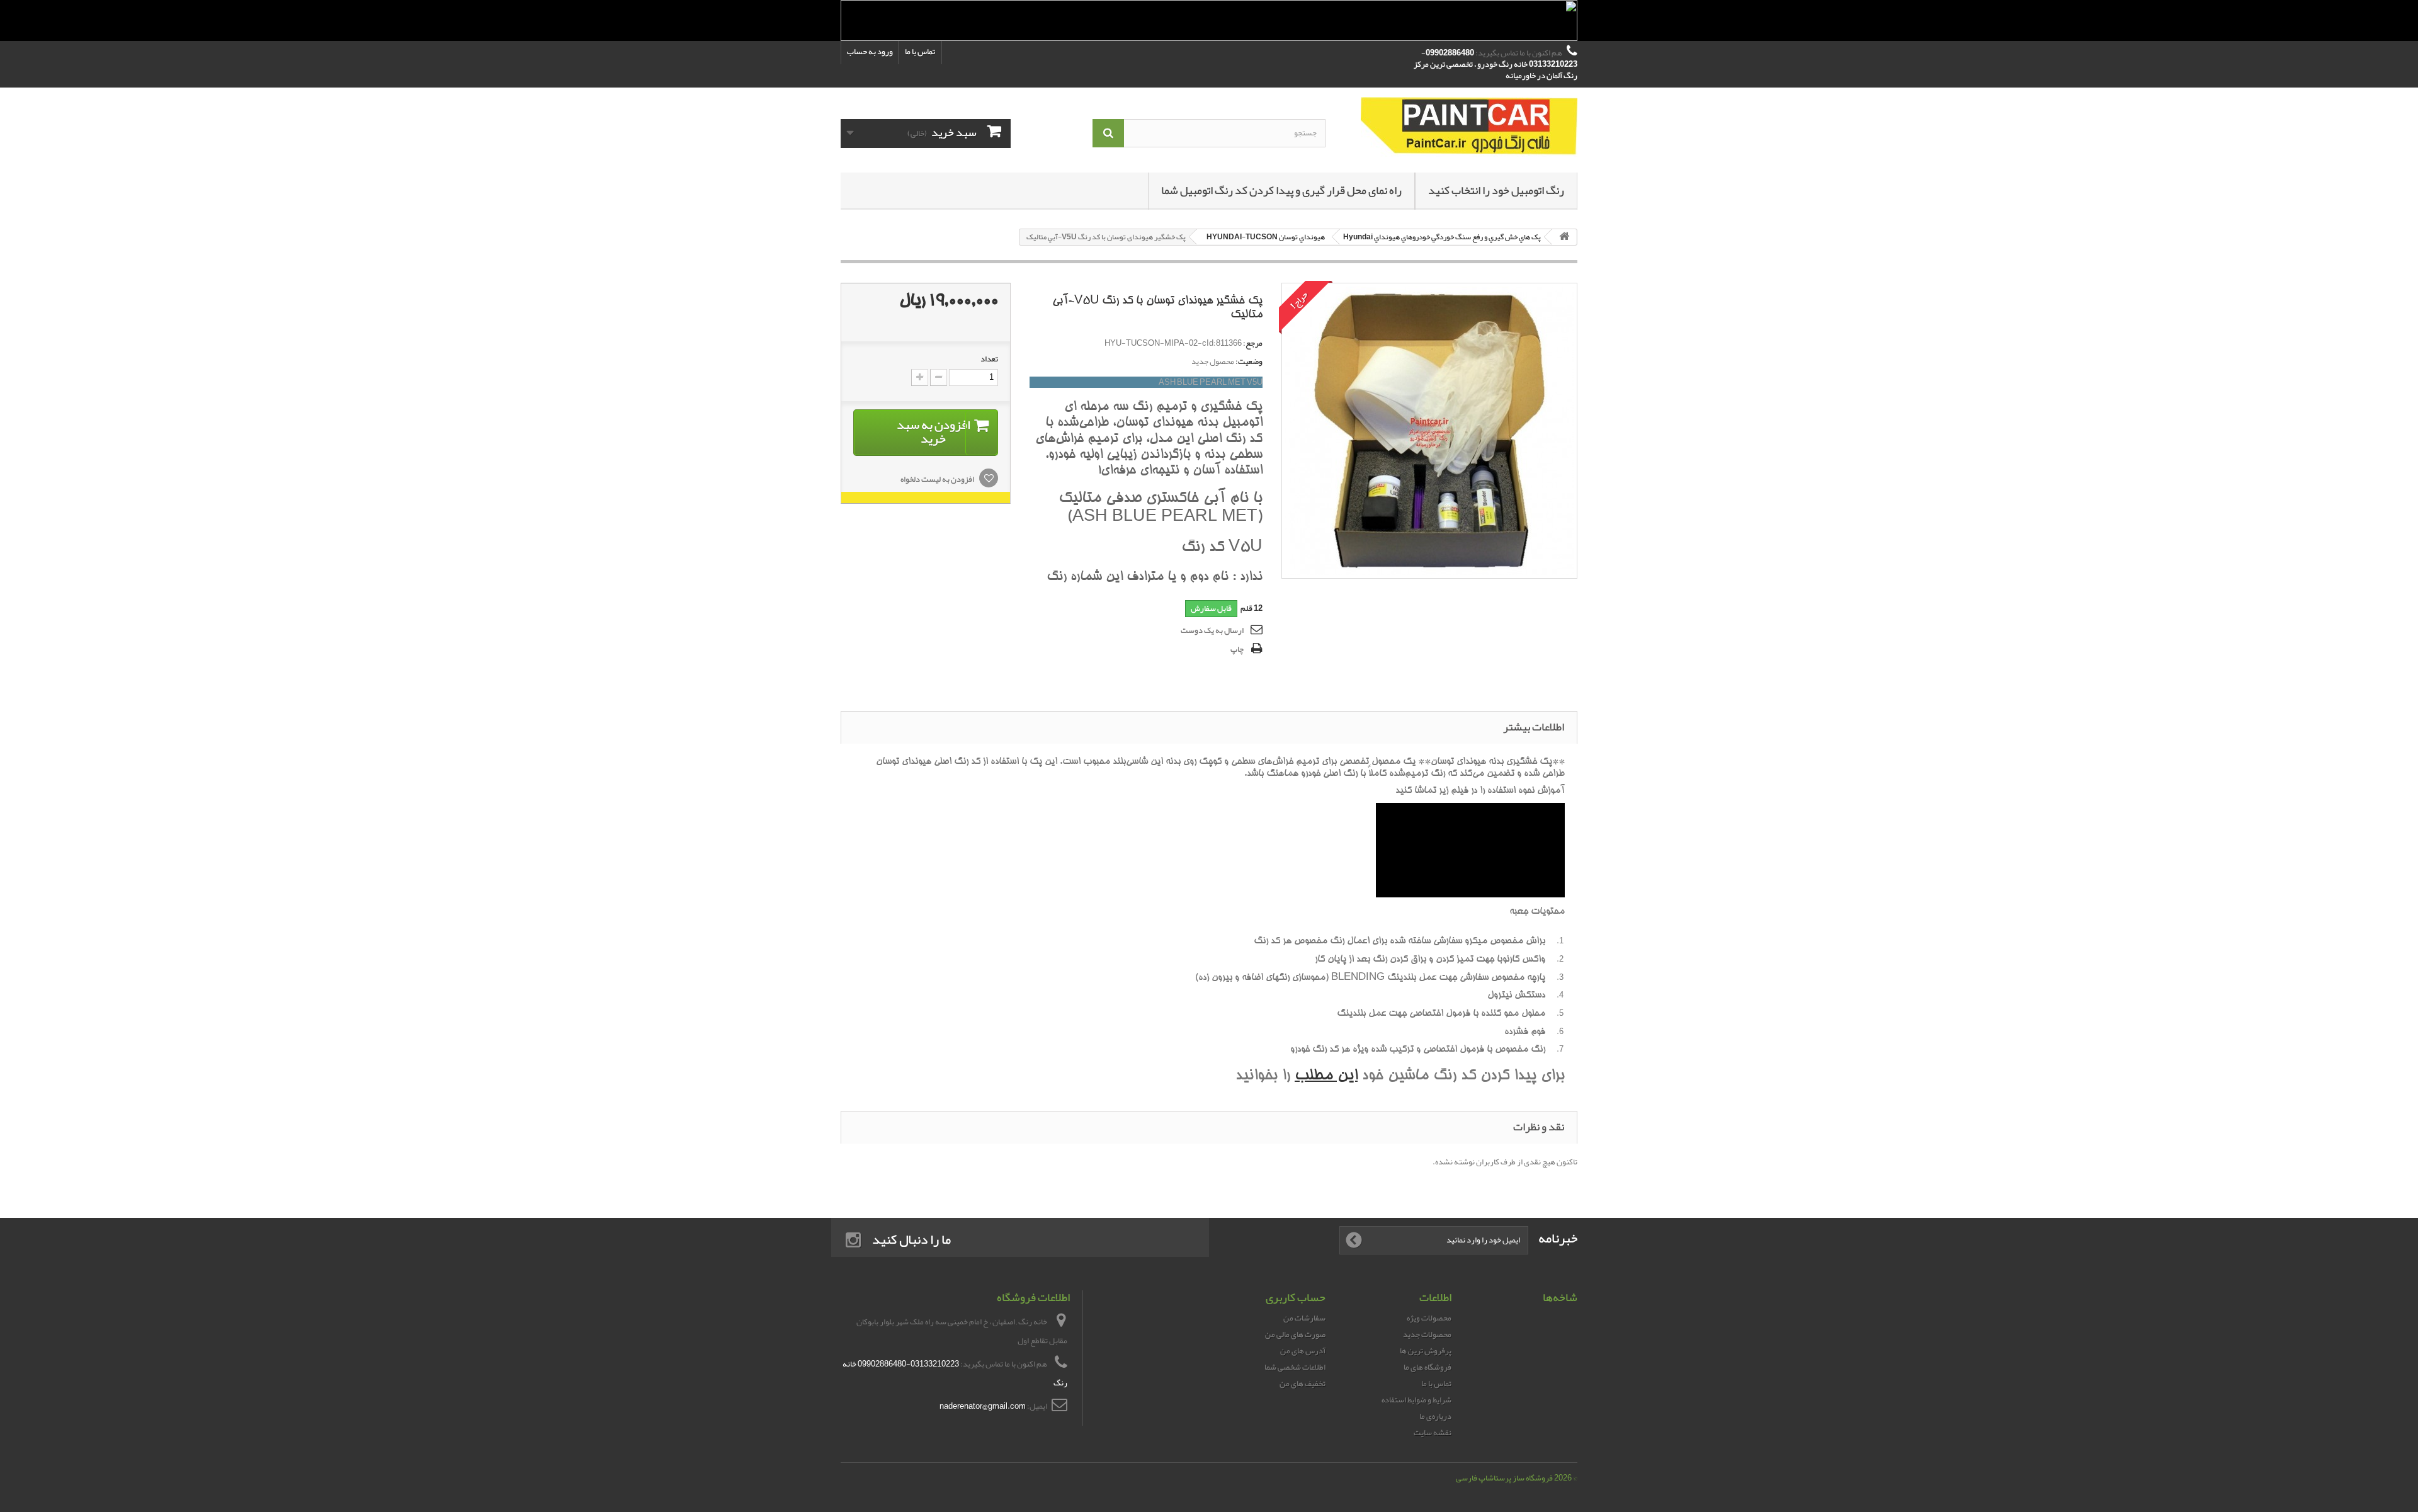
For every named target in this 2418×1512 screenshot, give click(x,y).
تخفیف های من (1303, 1384)
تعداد (989, 359)
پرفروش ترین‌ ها (1426, 1351)
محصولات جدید (1427, 1334)
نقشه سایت (1433, 1433)
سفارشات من (1304, 1318)
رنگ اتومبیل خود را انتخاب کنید (1496, 190)
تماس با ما (920, 52)
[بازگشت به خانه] (1564, 237)
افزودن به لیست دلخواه (938, 479)
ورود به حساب (870, 52)
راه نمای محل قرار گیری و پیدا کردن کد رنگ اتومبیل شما (1281, 190)
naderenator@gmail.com (983, 1406)
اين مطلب (1326, 1077)
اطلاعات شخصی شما (1295, 1367)
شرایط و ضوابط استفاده (1416, 1400)
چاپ (1237, 649)
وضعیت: (1249, 361)
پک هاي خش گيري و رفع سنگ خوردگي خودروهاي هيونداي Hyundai (1442, 237)
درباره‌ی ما (1435, 1416)
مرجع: (1253, 343)
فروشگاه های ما (1428, 1367)
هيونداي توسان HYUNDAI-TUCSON (1266, 237)
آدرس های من (1303, 1351)
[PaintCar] (1461, 127)
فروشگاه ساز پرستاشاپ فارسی (1504, 1478)
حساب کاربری (1296, 1297)
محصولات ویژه (1429, 1318)
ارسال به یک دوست (1212, 630)
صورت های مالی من (1295, 1334)
